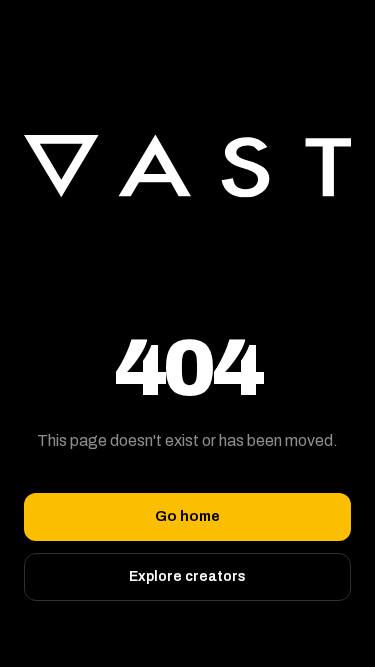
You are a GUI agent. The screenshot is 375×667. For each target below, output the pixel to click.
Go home (187, 516)
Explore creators (187, 576)
